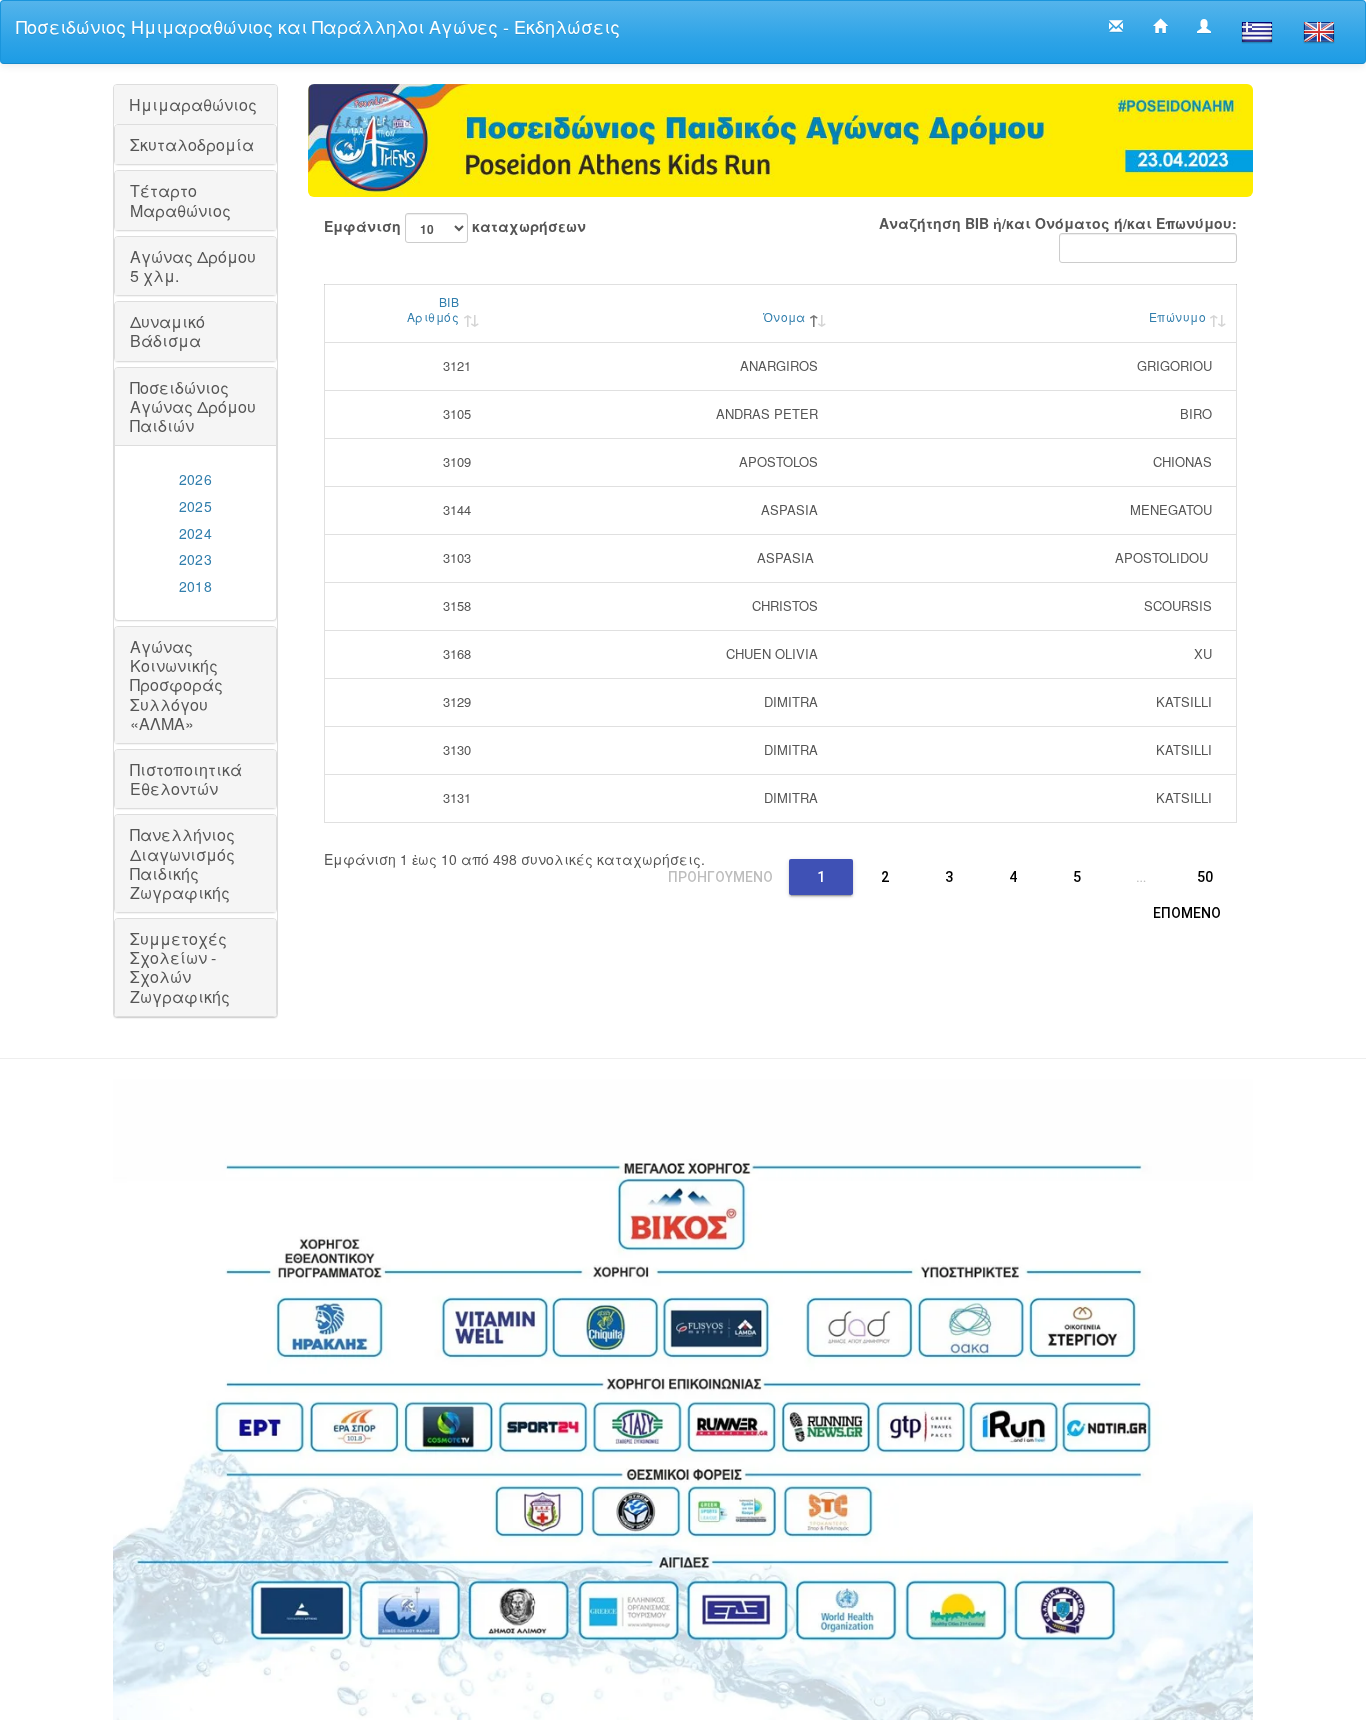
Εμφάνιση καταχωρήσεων (455, 226)
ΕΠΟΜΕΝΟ (1187, 913)
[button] (195, 104)
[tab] (195, 104)
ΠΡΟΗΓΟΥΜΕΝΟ (720, 877)
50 (1205, 877)
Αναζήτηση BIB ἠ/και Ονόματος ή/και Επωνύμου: (1058, 223)
